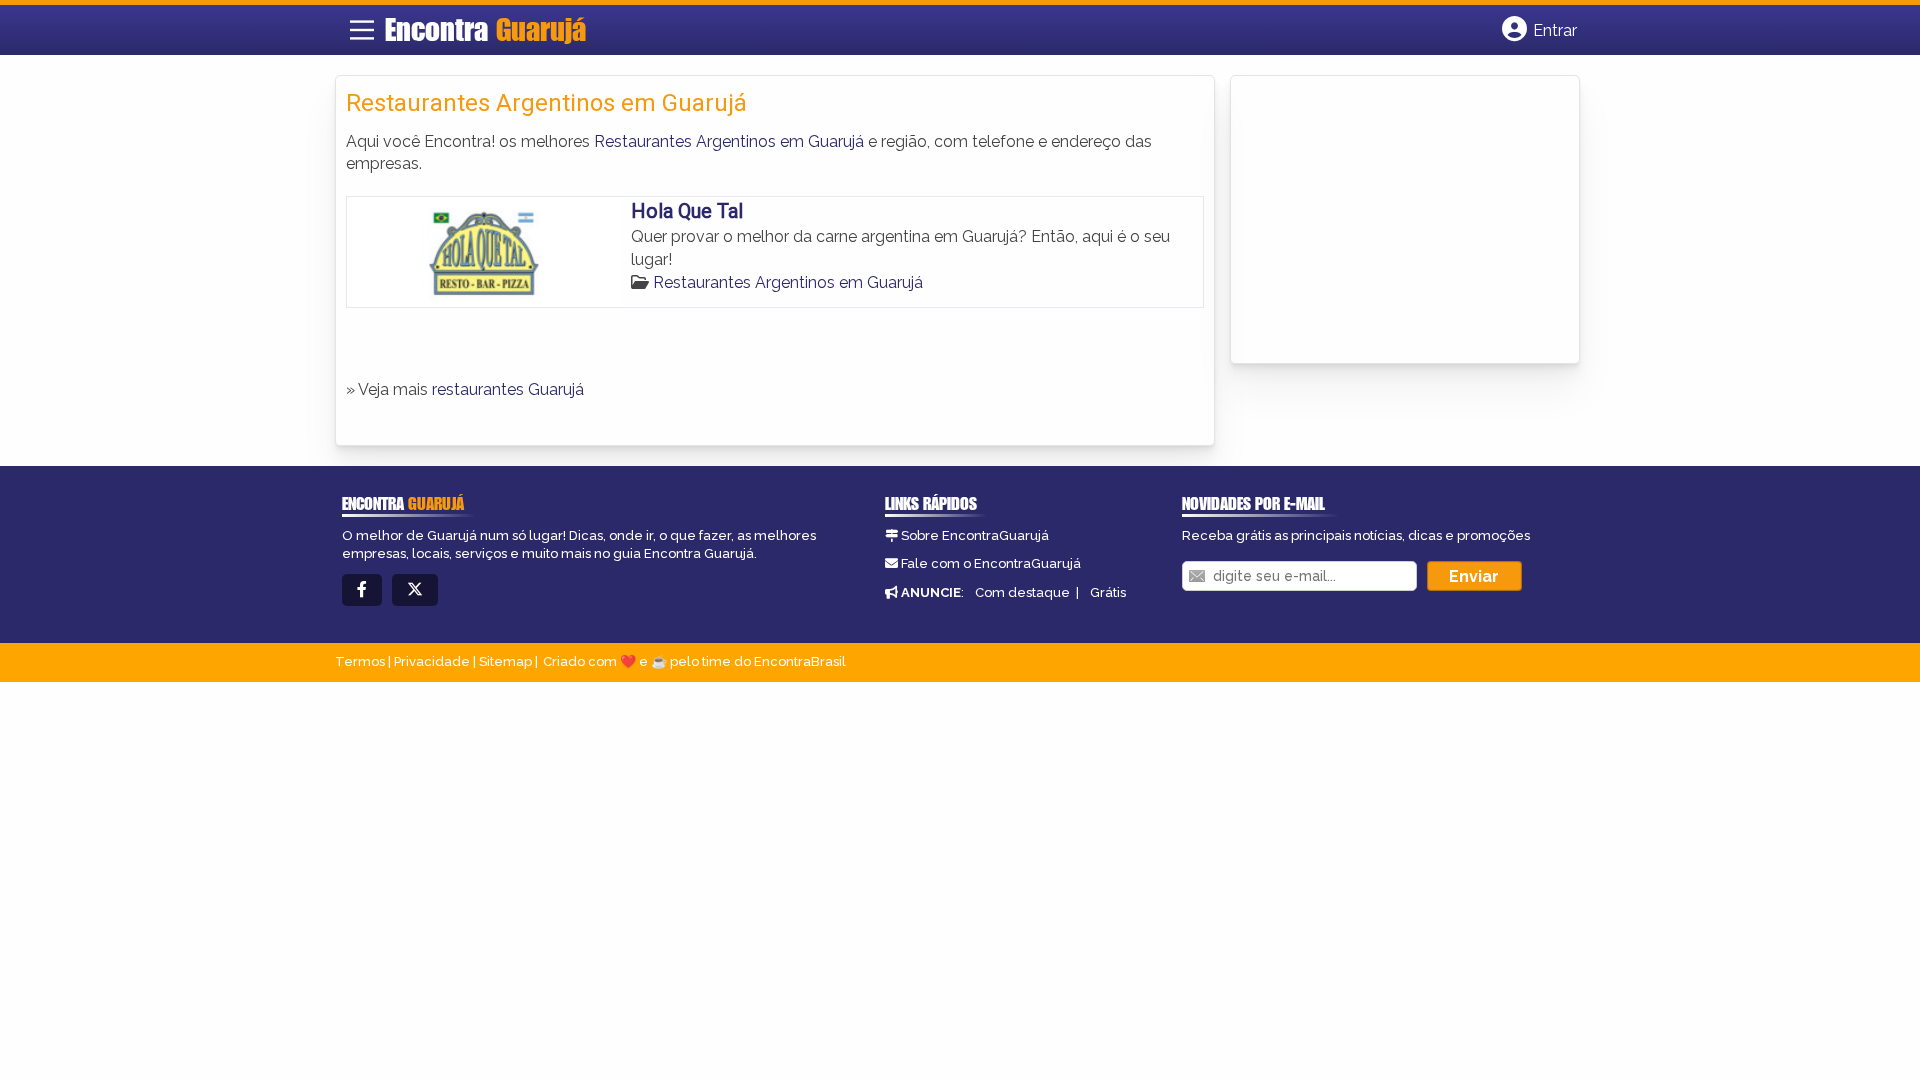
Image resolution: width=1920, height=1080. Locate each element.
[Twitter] (415, 590)
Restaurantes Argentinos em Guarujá (729, 141)
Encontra (485, 29)
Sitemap (505, 661)
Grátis (1108, 592)
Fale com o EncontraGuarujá (991, 563)
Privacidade (432, 661)
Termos (360, 661)
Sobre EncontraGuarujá (975, 535)
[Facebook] (362, 590)
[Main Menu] (362, 30)
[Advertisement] (1391, 221)
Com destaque (1022, 592)
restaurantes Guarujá (508, 389)
